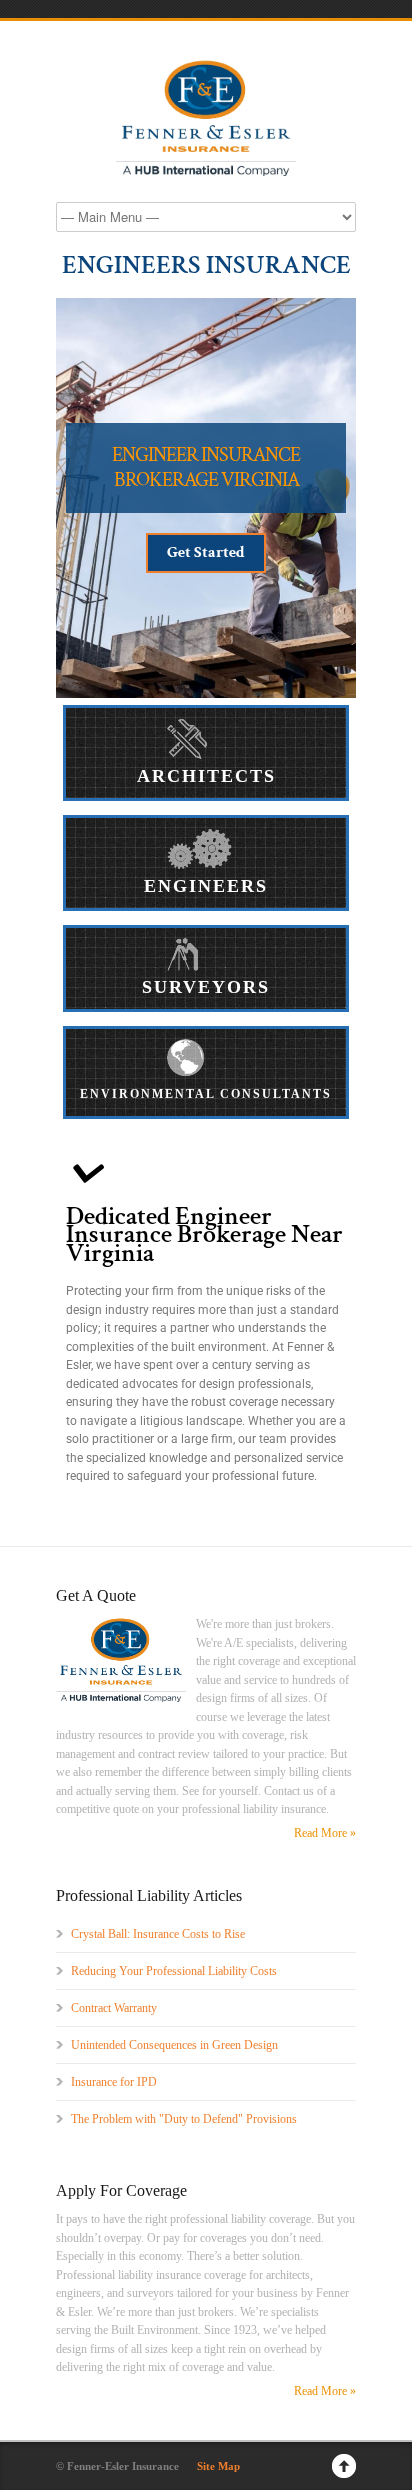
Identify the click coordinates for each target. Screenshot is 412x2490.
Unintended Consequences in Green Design (174, 2045)
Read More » (325, 1833)
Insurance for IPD (114, 2082)
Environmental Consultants (206, 1094)
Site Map (218, 2466)
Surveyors (206, 987)
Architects (206, 776)
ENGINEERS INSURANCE (206, 265)
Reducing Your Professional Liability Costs (174, 1971)
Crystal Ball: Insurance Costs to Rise (158, 1934)
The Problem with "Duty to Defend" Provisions (184, 2119)
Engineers (206, 886)
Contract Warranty (114, 2008)
